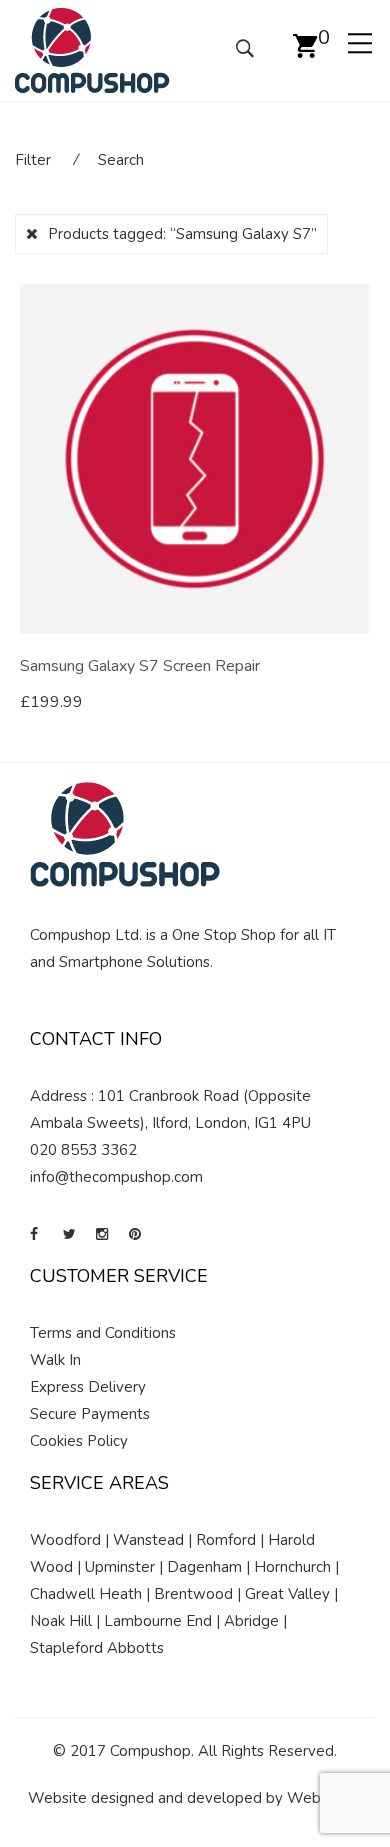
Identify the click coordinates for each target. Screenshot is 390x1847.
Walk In (55, 1360)
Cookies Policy (79, 1441)
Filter (33, 160)
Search (121, 160)
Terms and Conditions (103, 1333)
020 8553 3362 (83, 1150)
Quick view (362, 703)
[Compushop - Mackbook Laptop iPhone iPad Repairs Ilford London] (92, 49)
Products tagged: (182, 234)
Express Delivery (88, 1387)
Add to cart (80, 702)
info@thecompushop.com (116, 1177)
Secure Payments (90, 1414)
